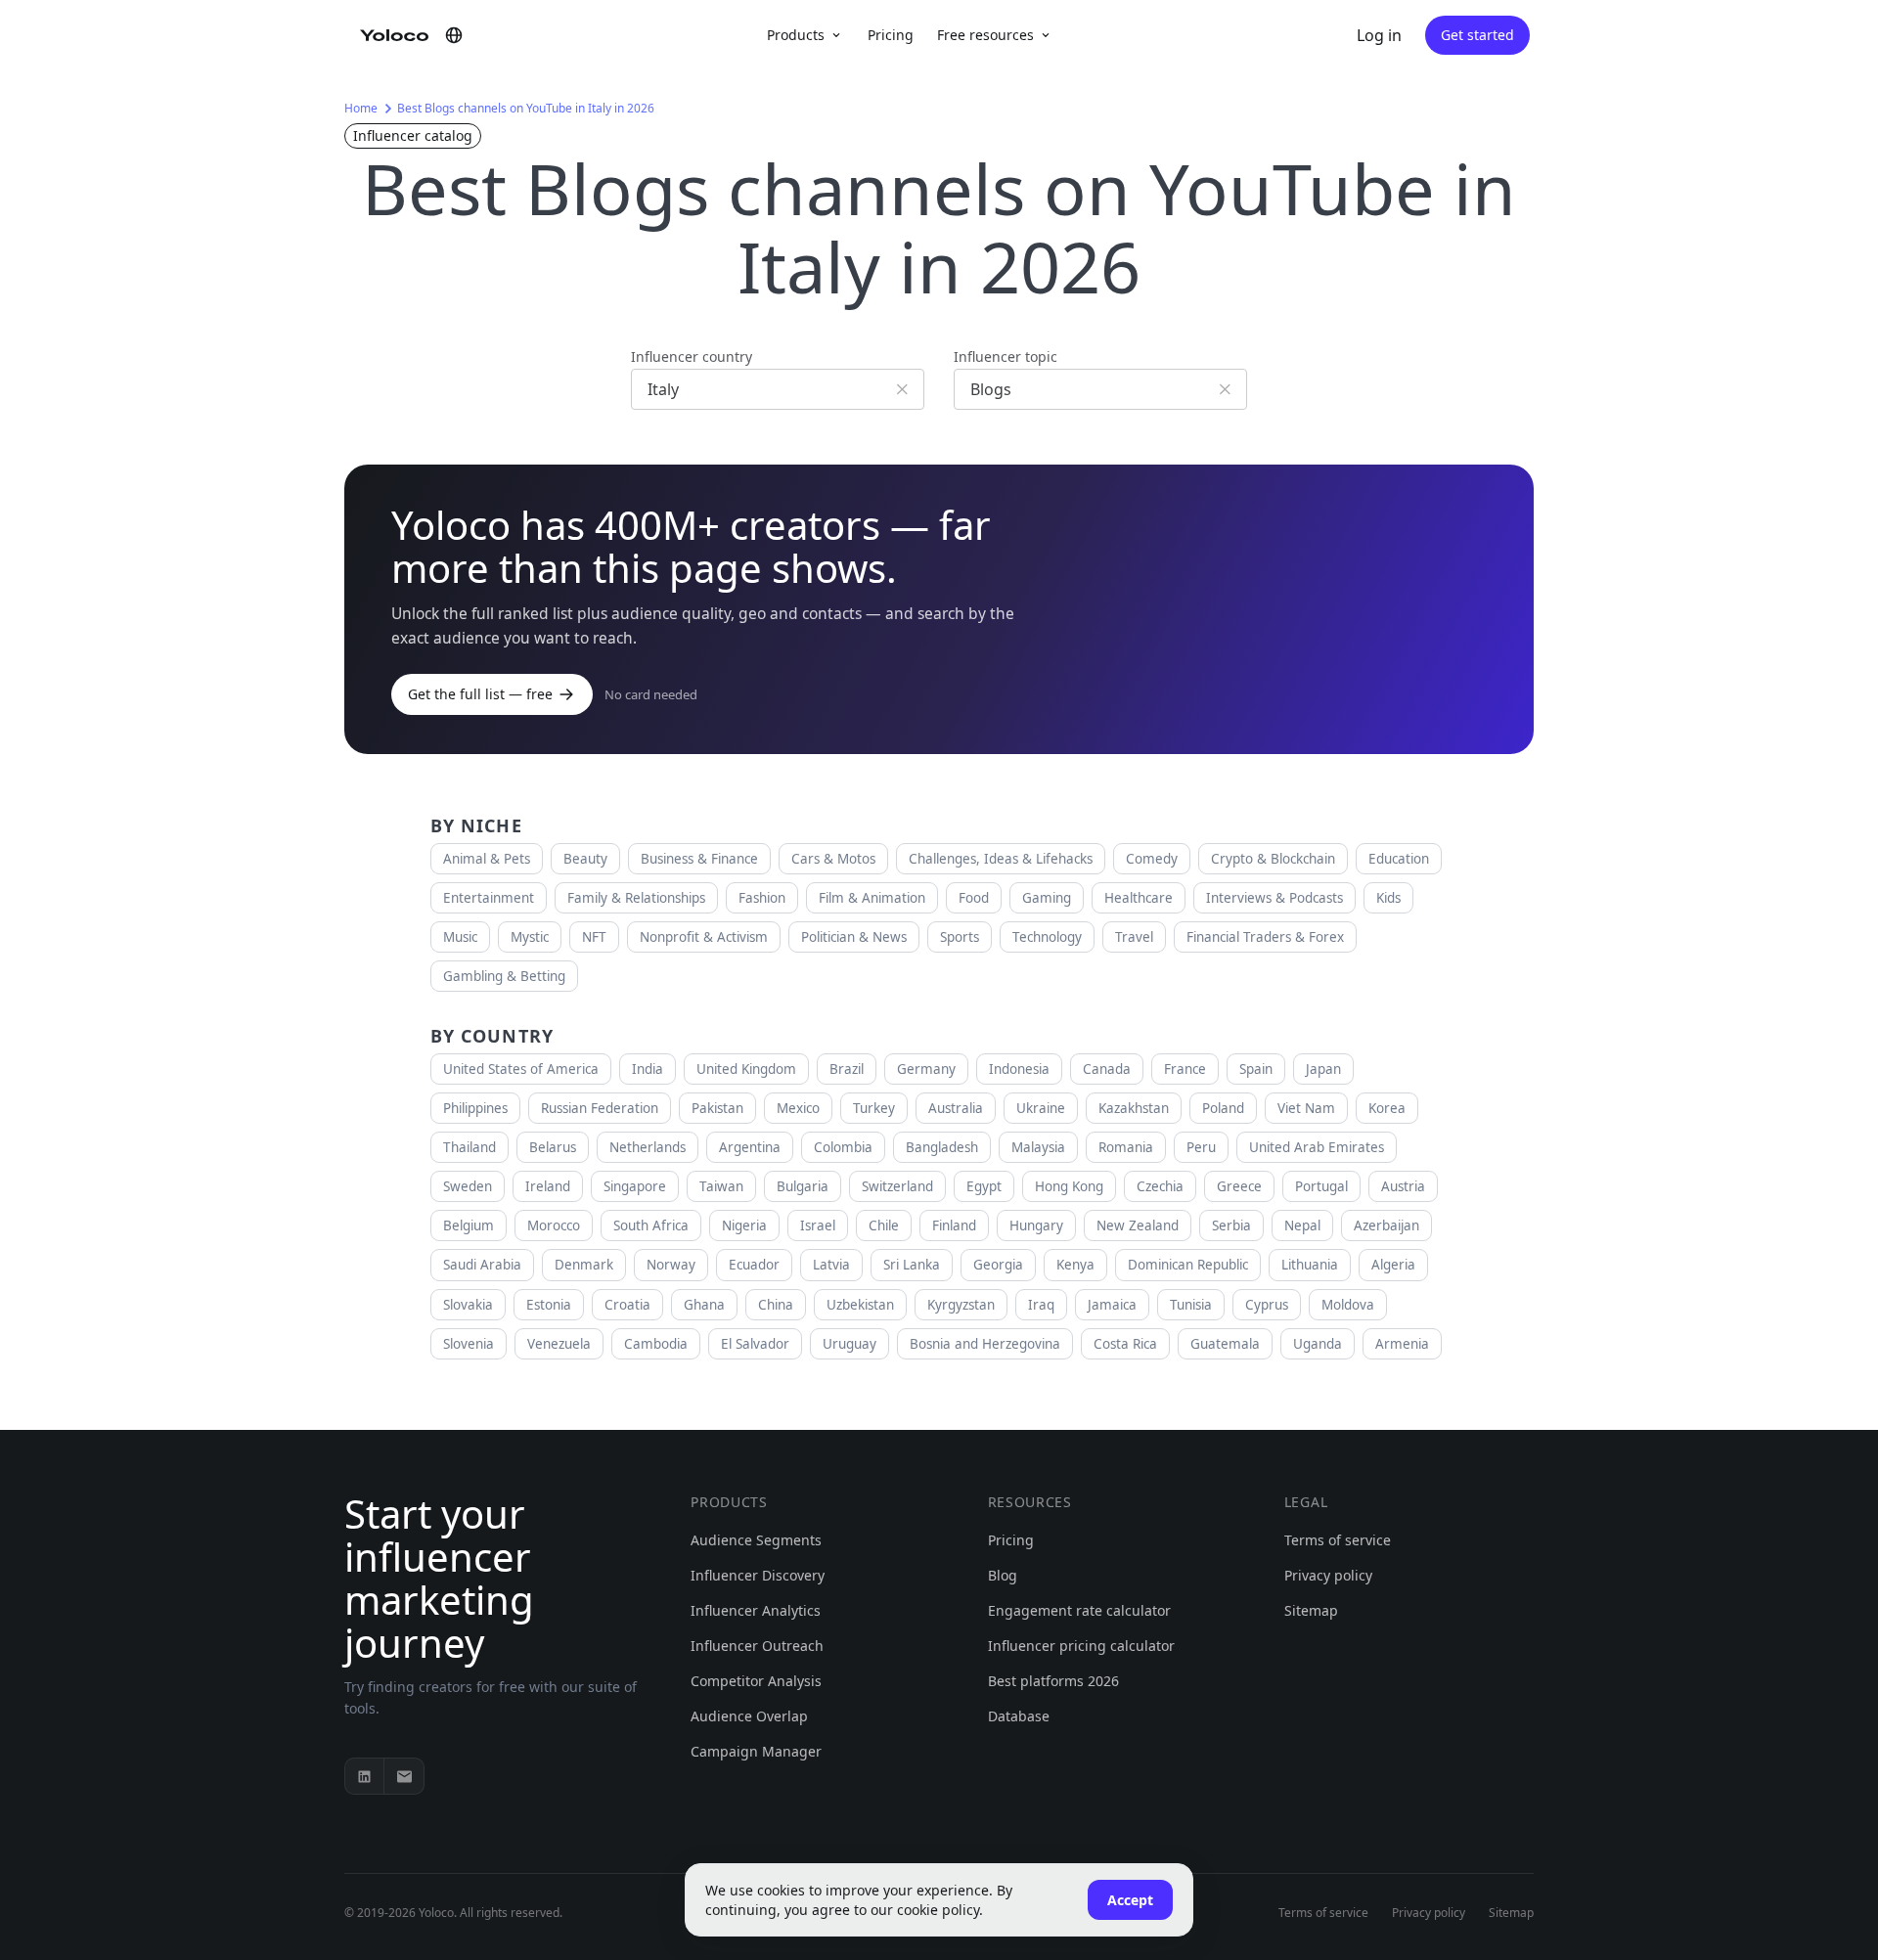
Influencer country (692, 356)
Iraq (1041, 1305)
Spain (1256, 1069)
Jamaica (1112, 1305)
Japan (1323, 1069)
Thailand (469, 1147)
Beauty (585, 859)
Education (1399, 859)
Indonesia (1019, 1069)
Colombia (843, 1147)
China (776, 1305)
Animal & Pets (487, 859)
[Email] (404, 1776)
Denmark (584, 1265)
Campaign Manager (756, 1751)
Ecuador (754, 1265)
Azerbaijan (1386, 1225)
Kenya (1075, 1265)
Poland (1223, 1108)
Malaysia (1038, 1147)
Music (460, 937)
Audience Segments (756, 1540)
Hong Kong (1069, 1186)
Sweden (468, 1186)
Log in (1379, 35)
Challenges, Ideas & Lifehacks (1001, 859)
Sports (960, 937)
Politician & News (854, 937)
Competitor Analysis (756, 1681)
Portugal (1321, 1186)
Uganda (1318, 1344)
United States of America (521, 1069)
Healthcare (1139, 898)
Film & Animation (872, 898)
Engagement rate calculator (1079, 1610)
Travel (1134, 937)
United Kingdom (746, 1069)
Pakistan (717, 1108)
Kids (1388, 898)
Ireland (548, 1186)
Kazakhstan (1134, 1108)
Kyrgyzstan (961, 1305)
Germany (926, 1069)
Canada (1107, 1069)
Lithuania (1310, 1265)
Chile (884, 1225)
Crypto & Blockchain (1273, 859)
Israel (818, 1225)
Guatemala (1225, 1344)
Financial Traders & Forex (1265, 937)
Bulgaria (803, 1186)
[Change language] (454, 35)
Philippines (475, 1108)
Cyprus (1267, 1305)
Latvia (831, 1265)
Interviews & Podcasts (1274, 898)
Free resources (985, 35)
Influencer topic (1006, 356)
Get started (1477, 35)
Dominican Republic (1188, 1265)
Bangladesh (942, 1147)
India (648, 1069)
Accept (1130, 1900)
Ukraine (1041, 1108)
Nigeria (744, 1225)
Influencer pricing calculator (1081, 1646)
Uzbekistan (860, 1305)
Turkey (874, 1108)
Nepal (1302, 1225)
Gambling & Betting (504, 976)
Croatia (627, 1305)
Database (1019, 1716)
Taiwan (721, 1186)
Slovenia (469, 1344)
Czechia (1160, 1186)
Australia (956, 1108)
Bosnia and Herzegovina (985, 1344)
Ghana (704, 1305)
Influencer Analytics (756, 1610)
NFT (594, 937)
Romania (1126, 1147)
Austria (1403, 1186)
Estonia (549, 1305)
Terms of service (1338, 1540)
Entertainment (489, 898)
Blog (1003, 1575)
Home (361, 108)
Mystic (530, 937)
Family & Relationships (636, 898)
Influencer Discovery (758, 1575)
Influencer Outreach (757, 1646)
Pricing (891, 35)
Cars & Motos (833, 859)
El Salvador (755, 1344)
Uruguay (850, 1344)
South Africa (651, 1225)
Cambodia (656, 1344)
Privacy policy (1328, 1575)
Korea (1387, 1108)
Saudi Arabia (482, 1265)
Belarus (553, 1147)
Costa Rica (1125, 1344)
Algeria (1393, 1265)
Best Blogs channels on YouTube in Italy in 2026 (526, 108)
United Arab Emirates (1317, 1147)
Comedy (1152, 859)
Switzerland (897, 1186)
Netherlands (648, 1147)
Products (796, 35)
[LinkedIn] (365, 1776)
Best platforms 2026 (1053, 1681)
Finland (954, 1225)
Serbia (1231, 1225)
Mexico (798, 1108)
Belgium (469, 1225)
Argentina (750, 1147)
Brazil (847, 1069)
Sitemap (1311, 1610)
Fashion (762, 898)
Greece (1239, 1186)
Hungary (1036, 1225)
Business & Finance (699, 859)
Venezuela (559, 1344)
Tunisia (1191, 1305)
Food (974, 898)
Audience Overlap (749, 1716)
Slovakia (468, 1305)
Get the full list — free (480, 694)
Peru (1201, 1147)
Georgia (998, 1265)
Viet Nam (1306, 1108)
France (1185, 1069)
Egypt (984, 1186)
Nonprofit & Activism (704, 937)
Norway (671, 1265)
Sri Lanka (912, 1265)
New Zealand (1138, 1225)
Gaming (1047, 898)
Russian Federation (600, 1108)
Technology (1047, 937)
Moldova (1348, 1305)
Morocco (554, 1225)
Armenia (1402, 1344)
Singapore (635, 1186)
